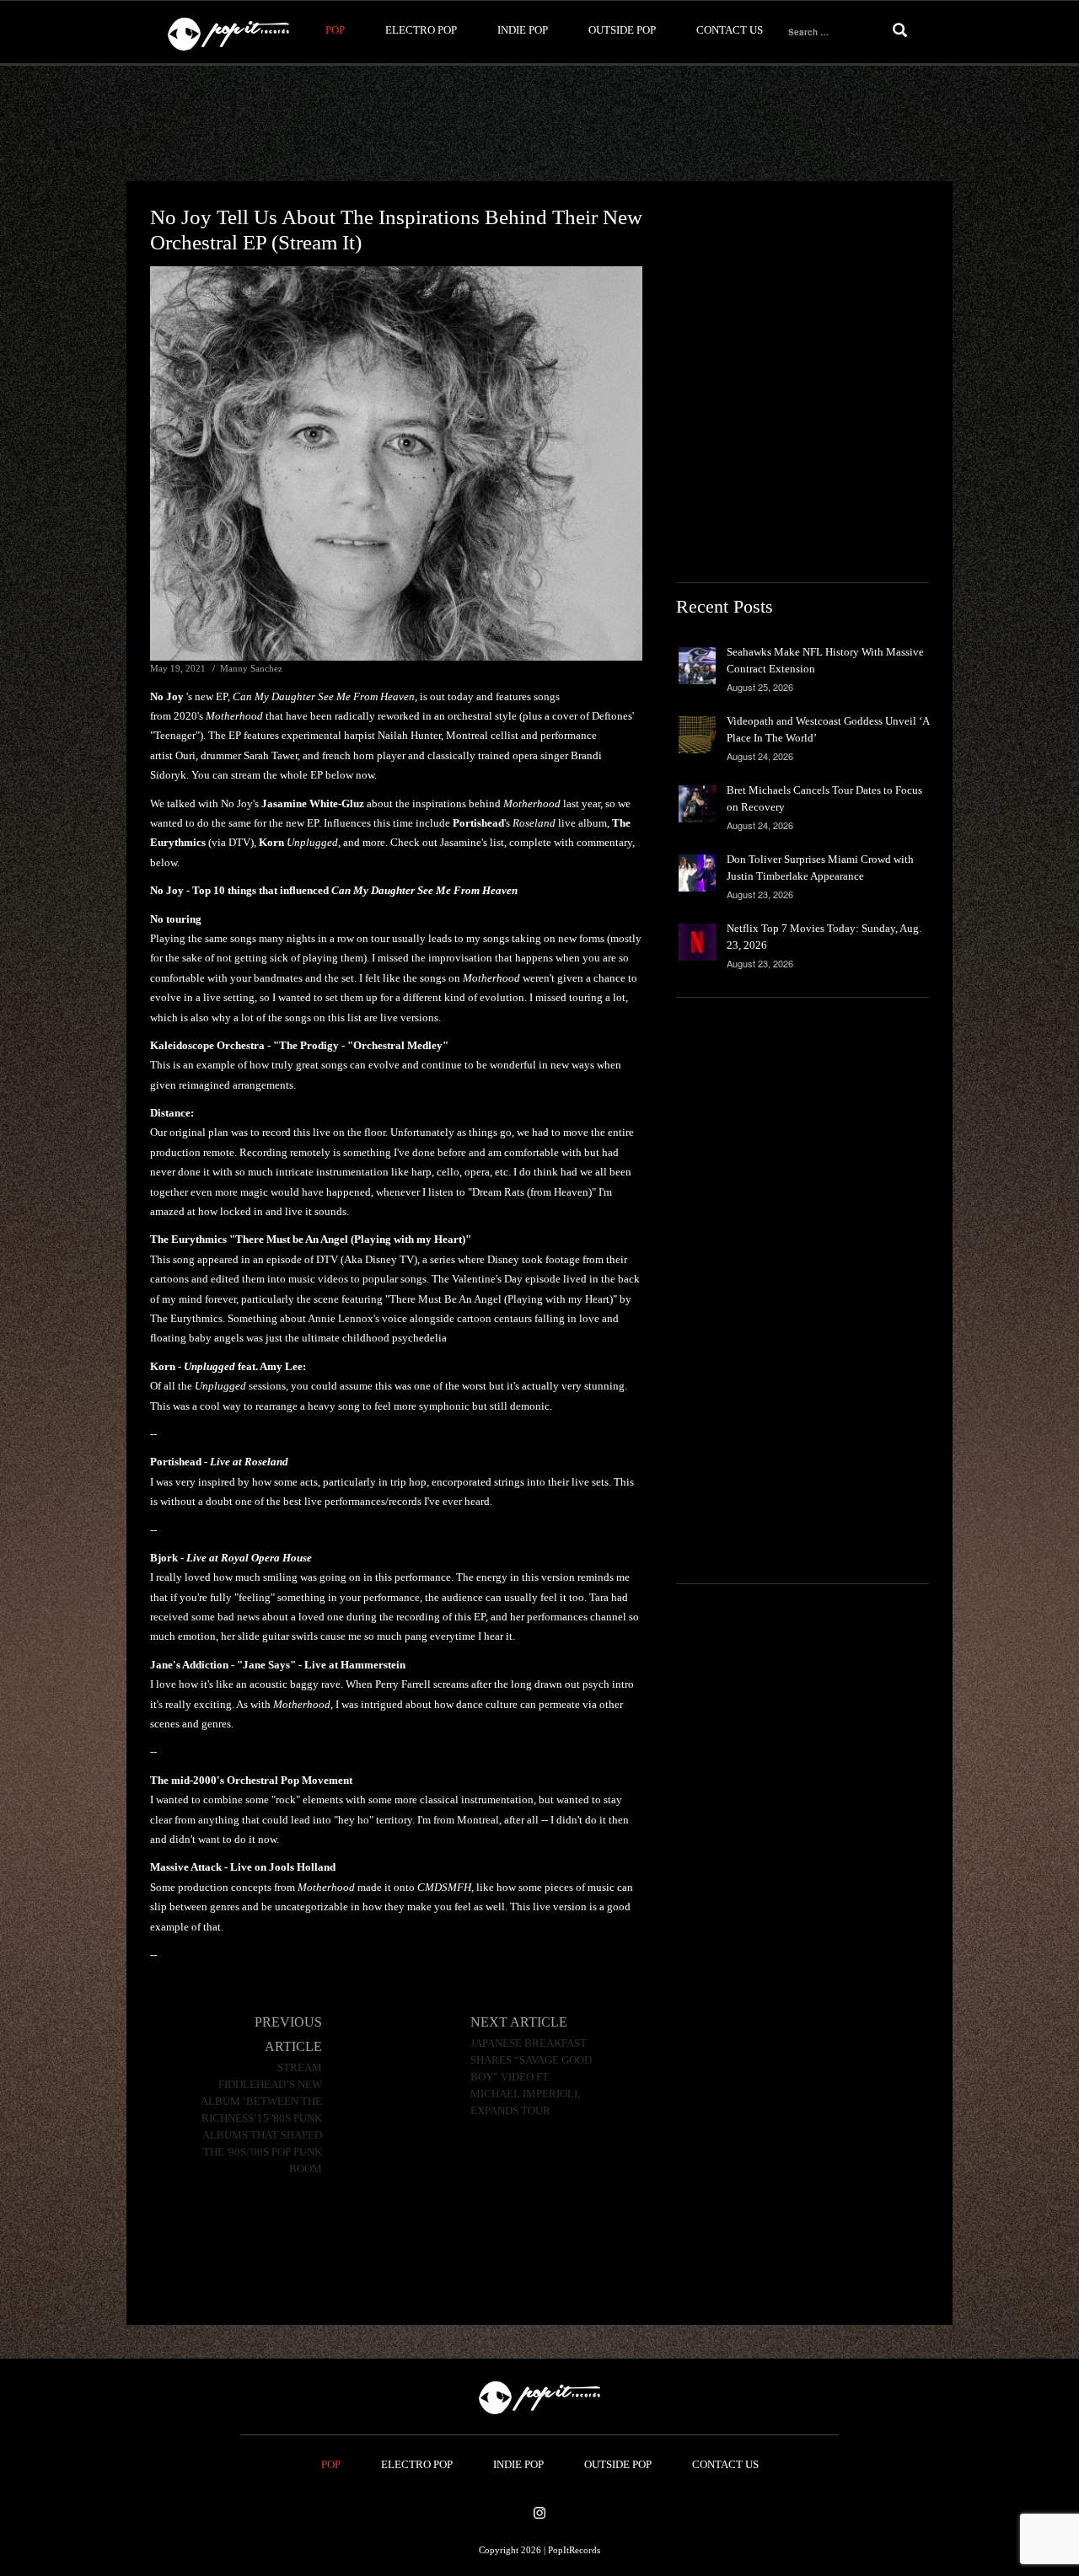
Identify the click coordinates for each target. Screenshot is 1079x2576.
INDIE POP (523, 30)
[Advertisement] (539, 124)
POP (335, 30)
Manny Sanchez (251, 668)
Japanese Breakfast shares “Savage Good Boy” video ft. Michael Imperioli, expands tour (531, 2077)
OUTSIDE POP (622, 30)
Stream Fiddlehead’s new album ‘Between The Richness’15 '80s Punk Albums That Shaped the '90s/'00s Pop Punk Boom (261, 2118)
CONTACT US (730, 30)
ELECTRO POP (421, 30)
